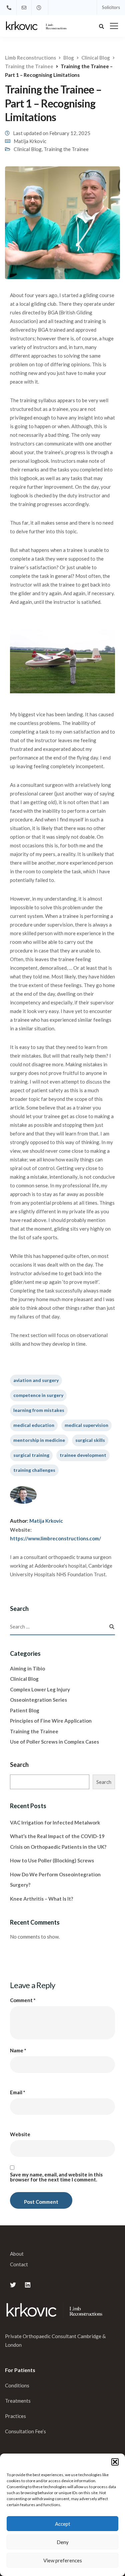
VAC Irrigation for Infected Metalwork (55, 1822)
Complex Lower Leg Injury (40, 1689)
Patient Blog (25, 1710)
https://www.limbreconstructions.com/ (55, 1538)
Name (18, 2051)
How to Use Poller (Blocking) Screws (52, 1860)
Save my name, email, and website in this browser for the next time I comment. (56, 2177)
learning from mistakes (39, 1410)
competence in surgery (38, 1395)
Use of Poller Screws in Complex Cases (54, 1742)
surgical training (31, 1455)
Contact (19, 2264)
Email (18, 2092)
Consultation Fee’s (26, 2431)
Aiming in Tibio (27, 1668)
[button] (115, 2462)
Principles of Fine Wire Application (51, 1721)
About (17, 2254)
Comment (23, 2000)
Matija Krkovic (30, 141)
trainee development (83, 1455)
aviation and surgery (36, 1380)
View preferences (63, 2560)
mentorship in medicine (39, 1440)
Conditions (17, 2385)
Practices (15, 2416)
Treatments (18, 2401)
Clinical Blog (28, 149)
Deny (63, 2542)
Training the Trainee (66, 149)
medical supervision (86, 1425)
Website (20, 2134)
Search (19, 1765)
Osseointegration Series (38, 1700)
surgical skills (90, 1440)
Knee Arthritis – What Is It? (41, 1899)
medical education (34, 1425)
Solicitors (111, 7)
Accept (63, 2524)
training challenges (34, 1470)
